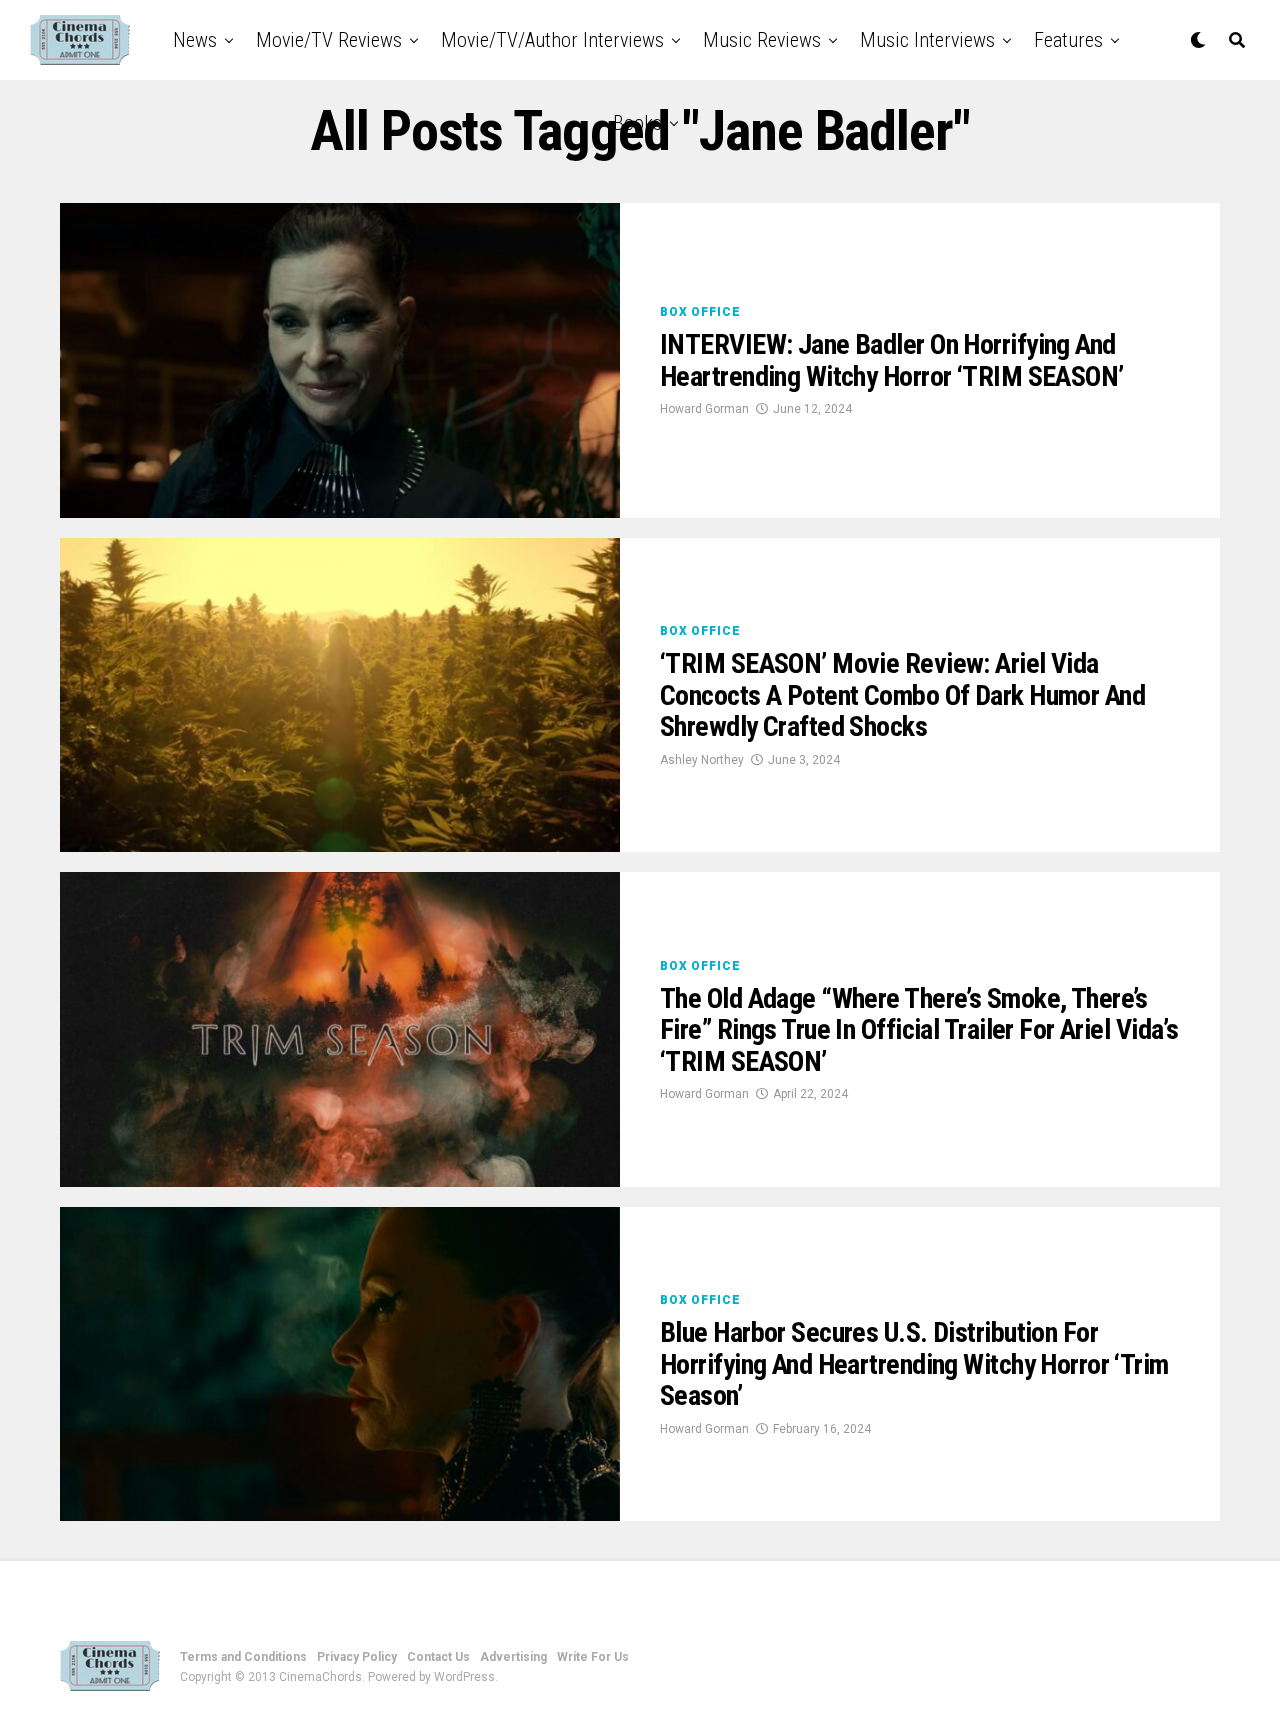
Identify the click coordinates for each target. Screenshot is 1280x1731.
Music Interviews (927, 40)
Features (1068, 40)
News (195, 40)
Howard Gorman (704, 409)
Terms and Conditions (243, 1657)
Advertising (513, 1657)
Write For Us (593, 1657)
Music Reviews (762, 40)
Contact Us (438, 1657)
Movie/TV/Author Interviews (552, 40)
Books (637, 123)
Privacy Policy (357, 1657)
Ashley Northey (702, 760)
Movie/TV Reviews (329, 40)
